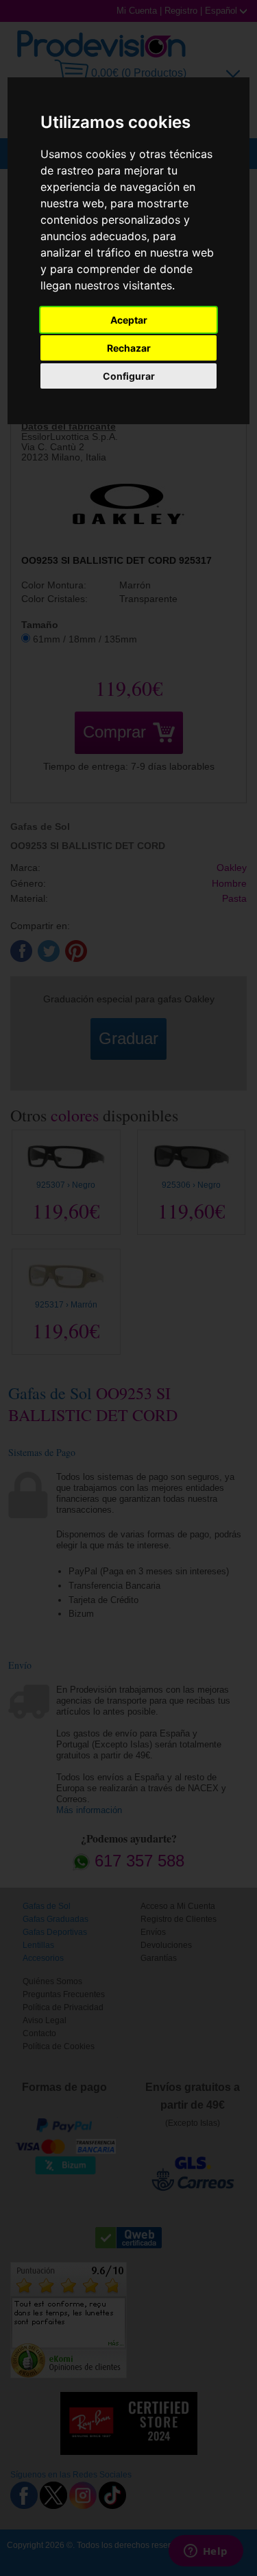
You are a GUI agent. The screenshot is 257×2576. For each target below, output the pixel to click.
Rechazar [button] (129, 348)
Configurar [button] (129, 376)
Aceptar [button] (129, 320)
